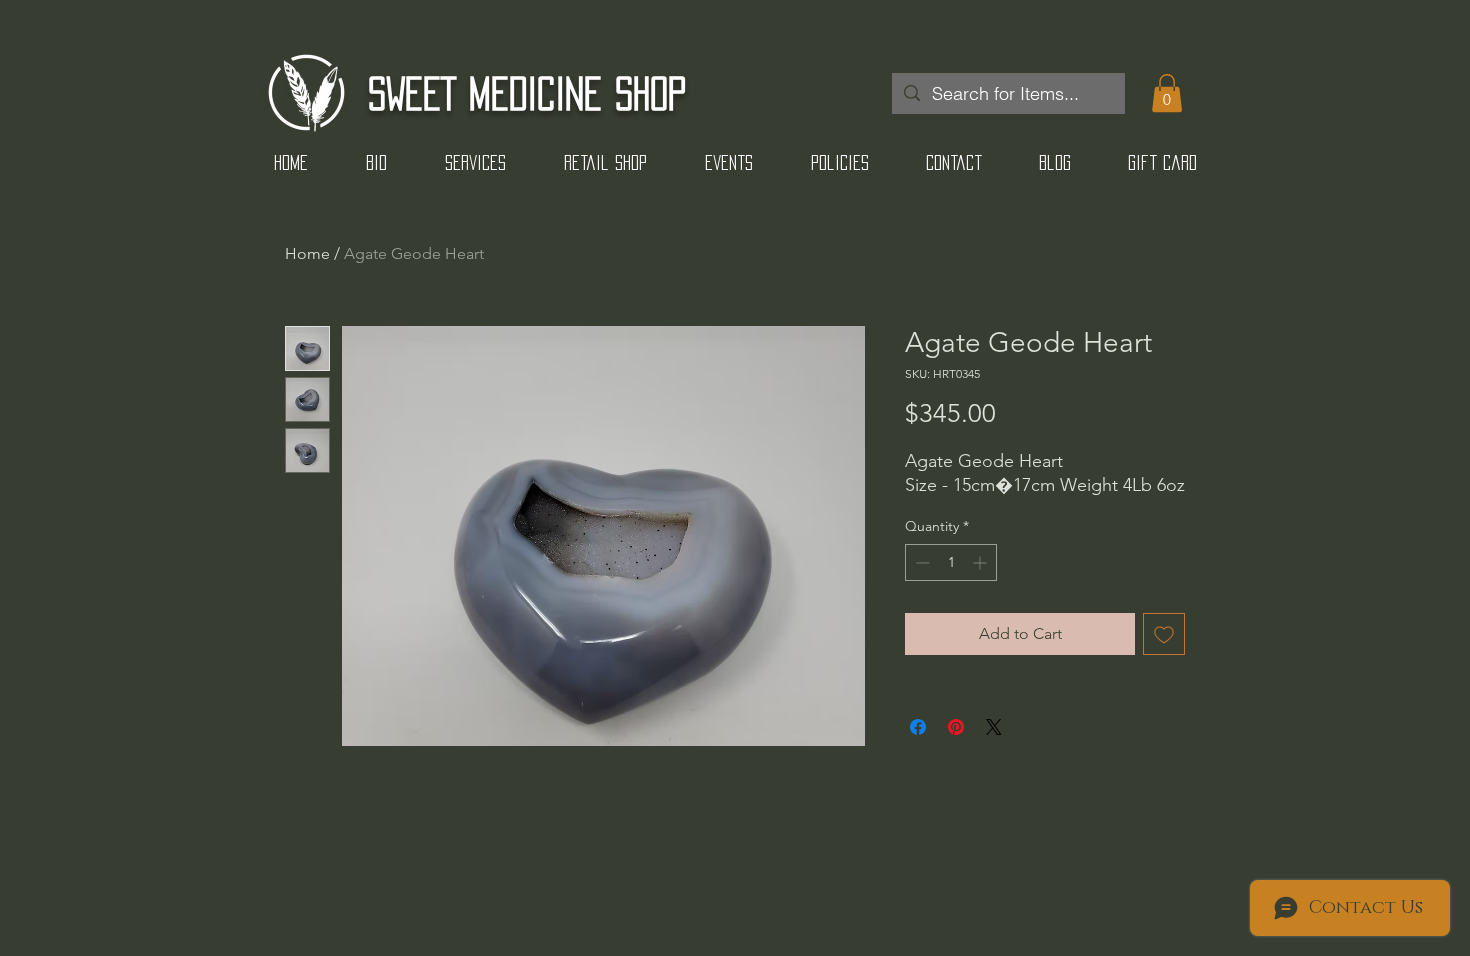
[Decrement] (920, 562)
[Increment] (981, 562)
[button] (1167, 93)
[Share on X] (994, 727)
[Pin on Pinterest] (956, 727)
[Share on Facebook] (918, 727)
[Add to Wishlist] (1164, 634)
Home (307, 253)
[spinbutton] (951, 562)
